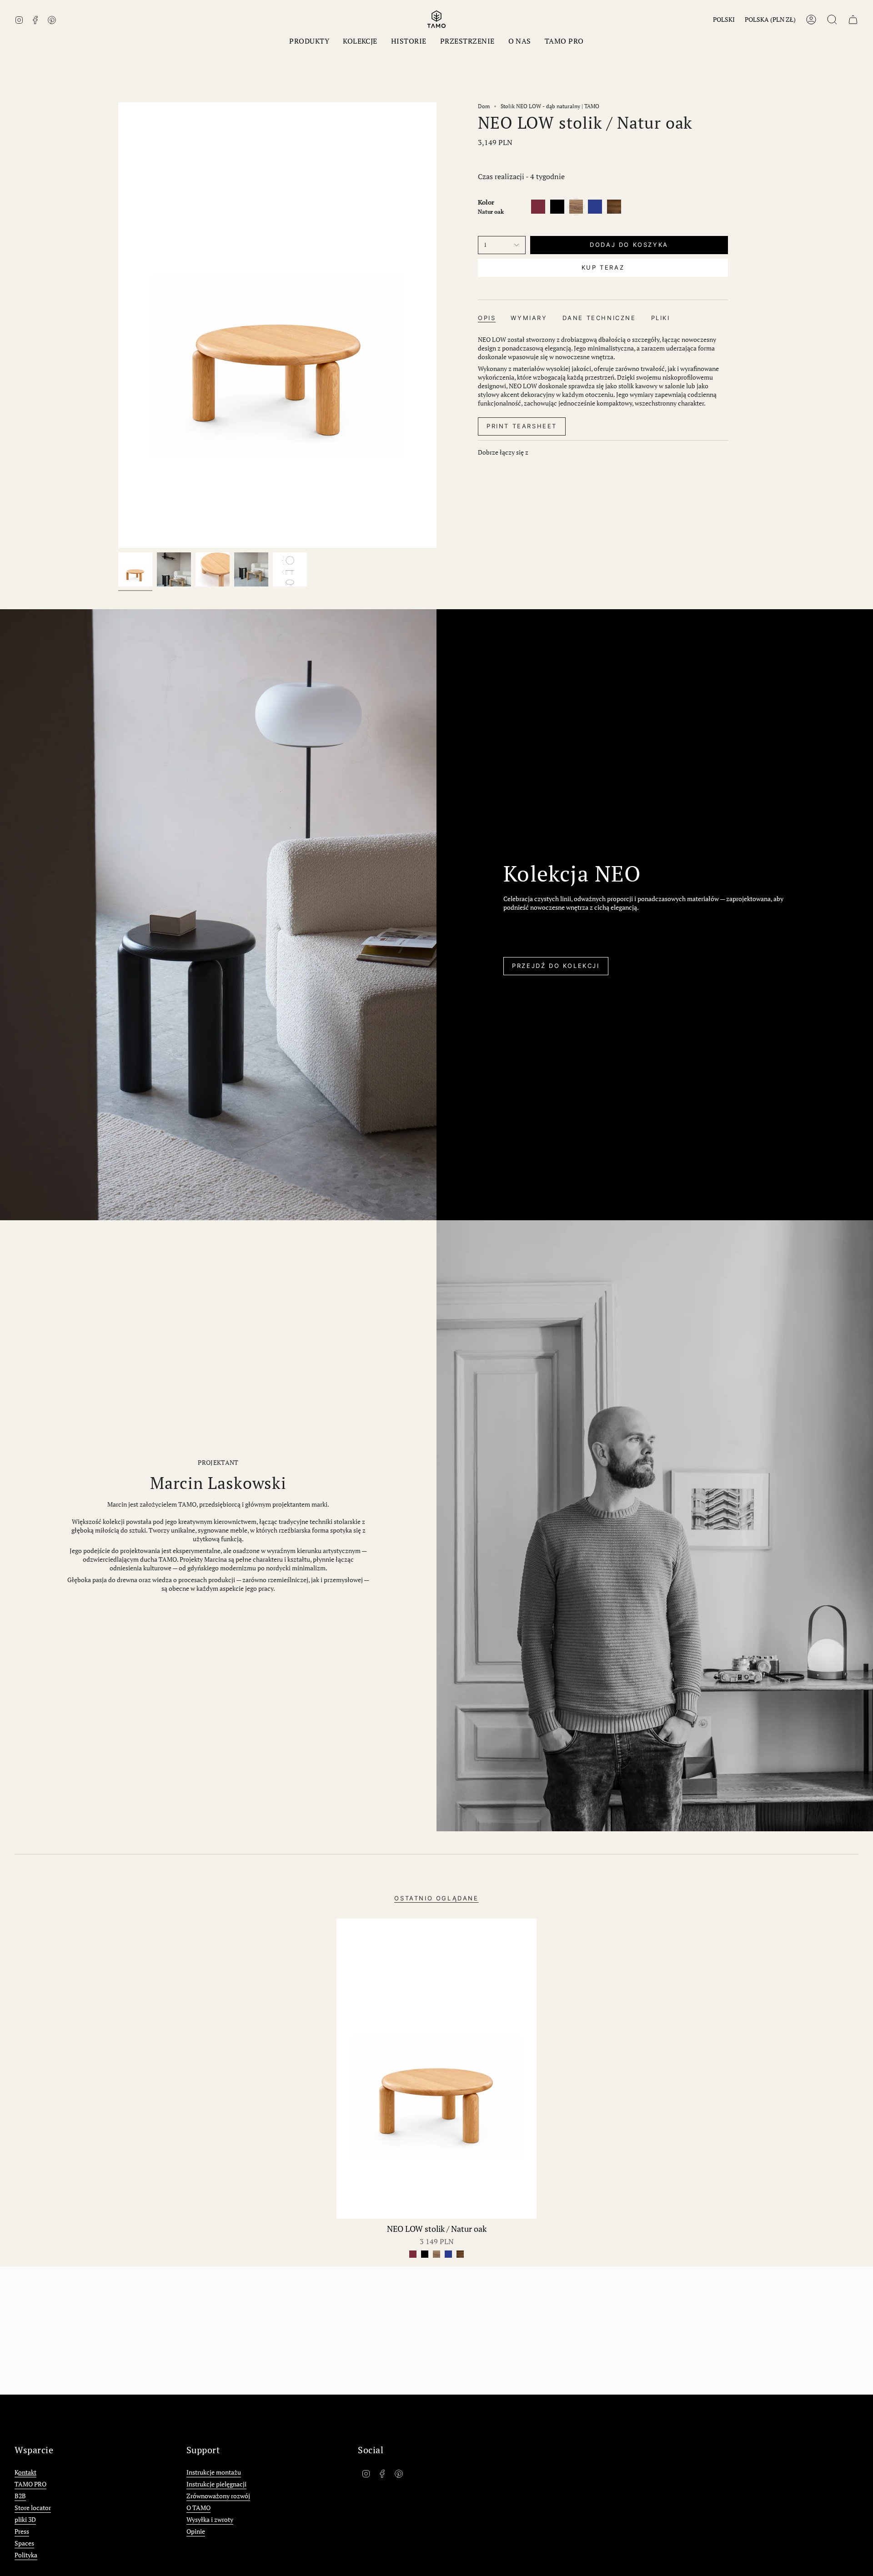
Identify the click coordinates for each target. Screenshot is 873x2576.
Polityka (26, 2555)
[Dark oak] (460, 2254)
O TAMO (198, 2508)
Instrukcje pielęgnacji (216, 2484)
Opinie (196, 2531)
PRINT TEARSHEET (522, 426)
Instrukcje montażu (214, 2472)
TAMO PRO (30, 2484)
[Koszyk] (853, 20)
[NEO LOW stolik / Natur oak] (436, 2069)
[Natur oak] (436, 2254)
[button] (309, 41)
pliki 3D (25, 2519)
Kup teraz (603, 267)
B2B (20, 2496)
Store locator (33, 2508)
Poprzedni (118, 325)
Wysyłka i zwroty (210, 2519)
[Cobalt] (448, 2254)
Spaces (24, 2543)
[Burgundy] (413, 2254)
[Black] (425, 2254)
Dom (484, 106)
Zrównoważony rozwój (218, 2496)
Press (22, 2531)
